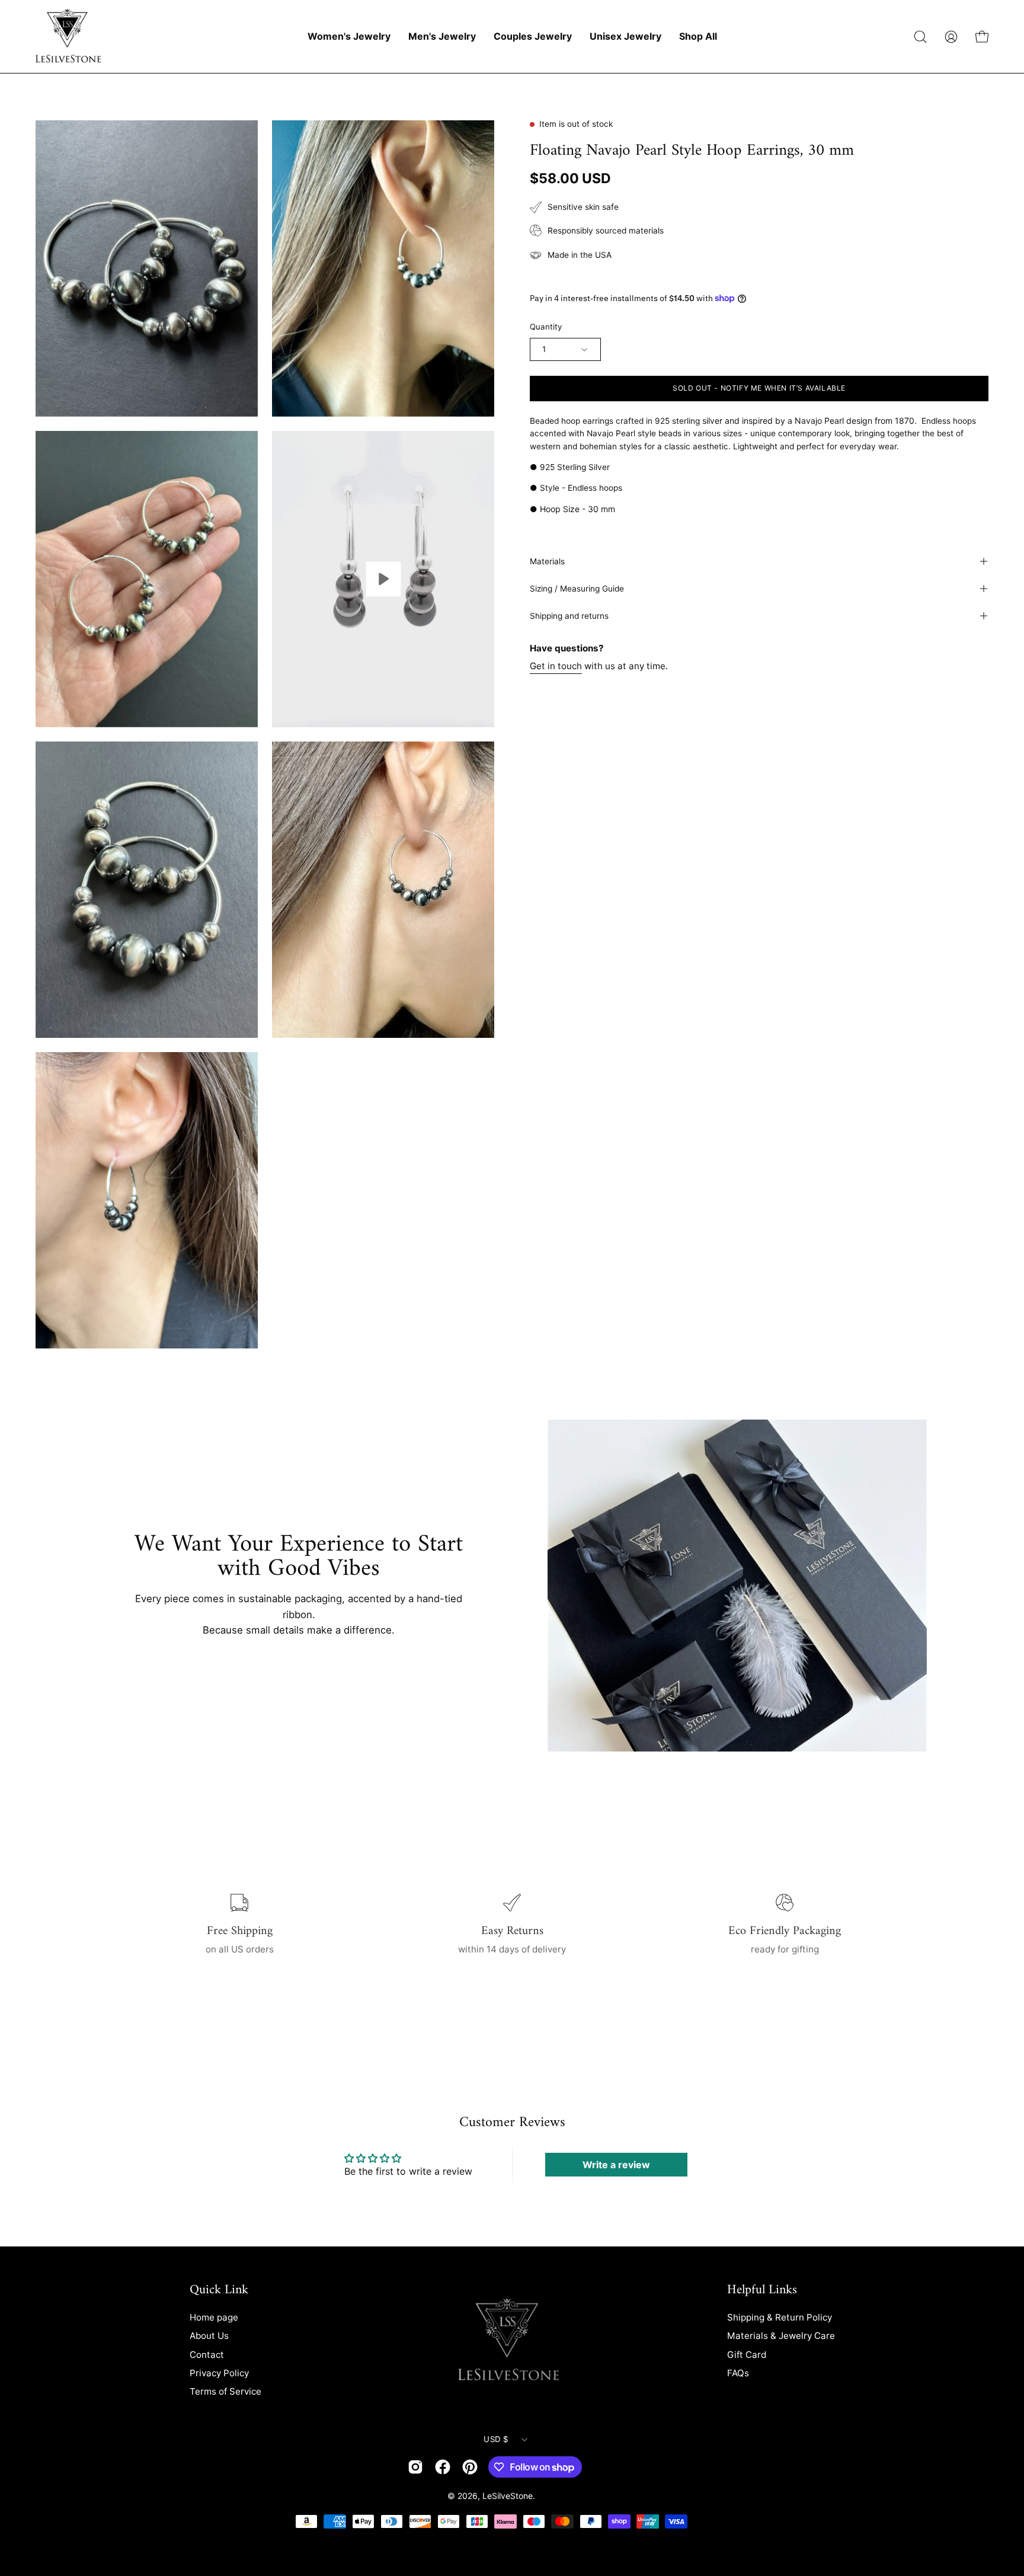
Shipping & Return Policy (780, 2317)
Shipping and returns (569, 616)
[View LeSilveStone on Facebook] (443, 2467)
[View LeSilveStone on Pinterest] (470, 2467)
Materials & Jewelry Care (781, 2336)
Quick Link (219, 2290)
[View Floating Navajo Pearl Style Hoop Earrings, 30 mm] (383, 579)
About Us (209, 2336)
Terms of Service (225, 2391)
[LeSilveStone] (68, 36)
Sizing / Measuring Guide (577, 589)
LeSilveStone (508, 2496)
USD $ (496, 2439)
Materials (547, 561)
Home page (214, 2317)
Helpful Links (762, 2290)
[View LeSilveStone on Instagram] (415, 2467)
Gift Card (747, 2354)
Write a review (616, 2165)
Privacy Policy (219, 2373)
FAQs (738, 2373)
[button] (920, 37)
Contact (207, 2354)
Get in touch (556, 665)
